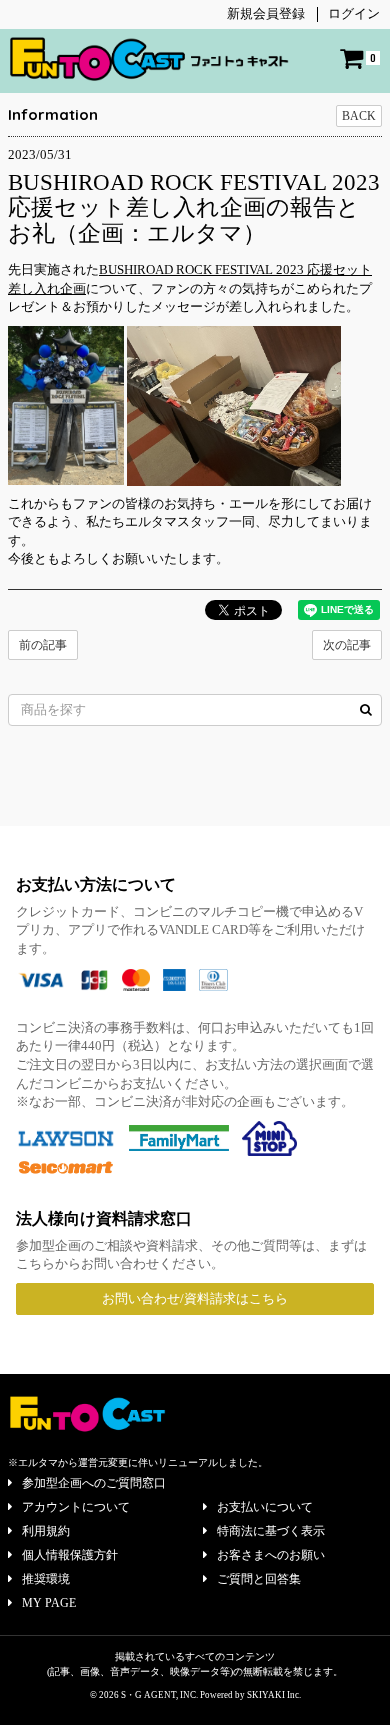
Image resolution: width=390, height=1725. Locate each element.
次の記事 (347, 645)
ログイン (354, 13)
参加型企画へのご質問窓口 (94, 1483)
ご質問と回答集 (259, 1579)
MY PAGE (49, 1603)
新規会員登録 (266, 13)
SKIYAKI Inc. (274, 1695)
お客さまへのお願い (271, 1555)
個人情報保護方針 (70, 1555)
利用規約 (46, 1531)
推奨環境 (46, 1579)
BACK (359, 116)
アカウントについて (76, 1507)
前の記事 (43, 645)
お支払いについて (265, 1507)
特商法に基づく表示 (271, 1531)
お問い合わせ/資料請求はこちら (195, 1298)
